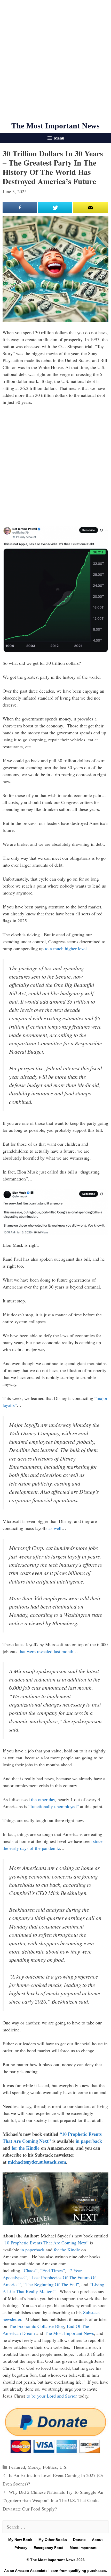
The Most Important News (55, 126)
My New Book (20, 2540)
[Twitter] (55, 208)
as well (55, 1528)
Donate (79, 2540)
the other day (43, 1799)
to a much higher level (66, 948)
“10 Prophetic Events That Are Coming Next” (46, 2243)
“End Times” (53, 2270)
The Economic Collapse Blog (36, 2326)
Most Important (83, 2548)
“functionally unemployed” (54, 1806)
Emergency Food (49, 2548)
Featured (17, 2467)
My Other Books (53, 2540)
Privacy (21, 2548)
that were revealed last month (46, 1651)
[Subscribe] (90, 208)
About (97, 2540)
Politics (50, 2467)
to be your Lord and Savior (52, 2396)
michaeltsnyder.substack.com (37, 2162)
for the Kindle (26, 2148)
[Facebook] (20, 208)
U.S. (64, 2467)
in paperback (89, 2141)
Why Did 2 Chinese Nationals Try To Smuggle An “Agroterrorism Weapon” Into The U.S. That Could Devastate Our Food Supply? (53, 2500)
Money (34, 2467)
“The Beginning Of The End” (51, 2284)
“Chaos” (30, 2270)
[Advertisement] (55, 61)
